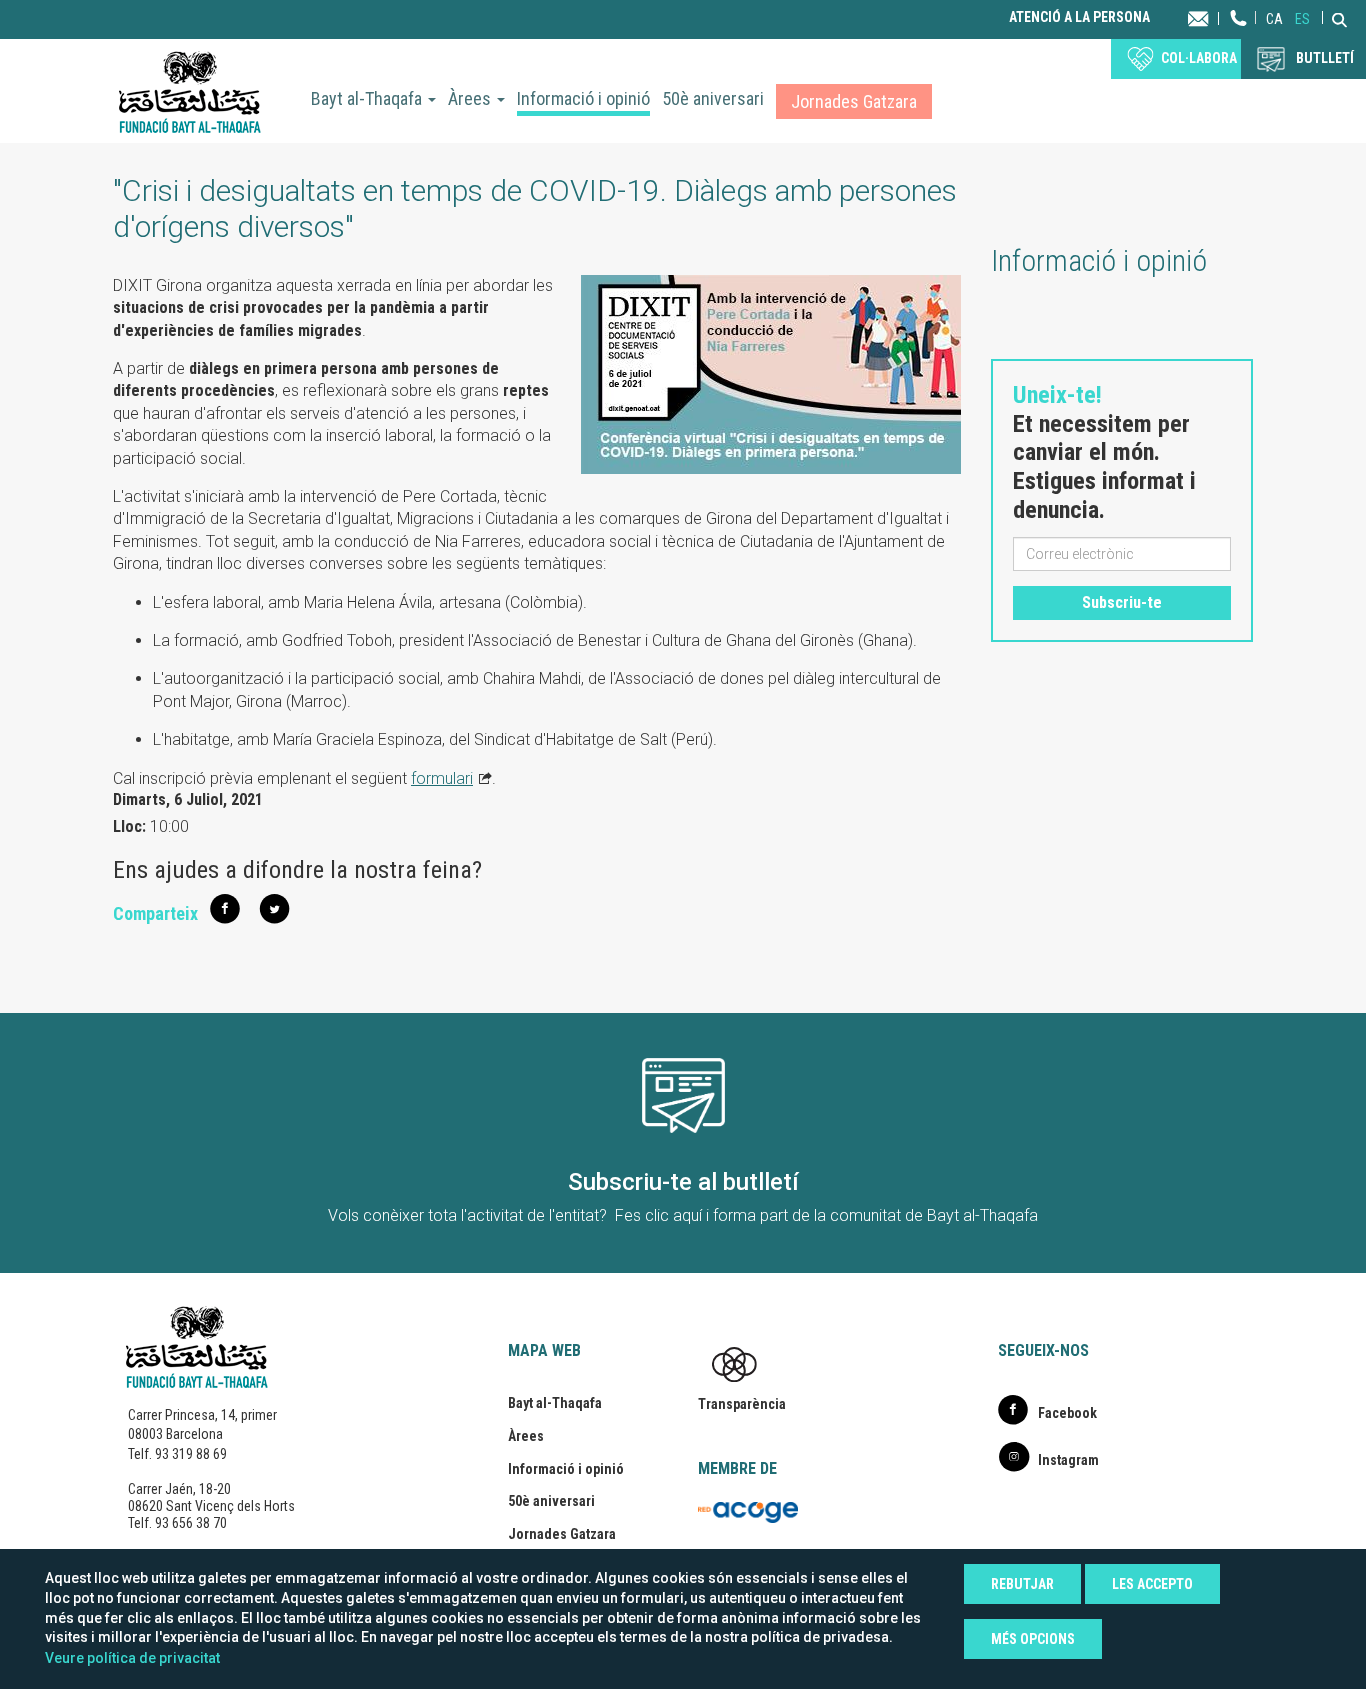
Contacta (1217, 17)
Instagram (1068, 1460)
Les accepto (1152, 1584)
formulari (442, 778)
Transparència (742, 1404)
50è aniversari (713, 98)
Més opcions (1033, 1639)
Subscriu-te (1122, 602)
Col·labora (1199, 58)
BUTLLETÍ (1325, 58)
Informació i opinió (583, 98)
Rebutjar (1022, 1584)
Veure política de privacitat (132, 1658)
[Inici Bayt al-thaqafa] (190, 91)
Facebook (1067, 1413)
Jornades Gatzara (854, 101)
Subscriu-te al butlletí (683, 1182)
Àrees (471, 98)
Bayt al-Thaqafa (368, 98)
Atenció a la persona (1079, 17)
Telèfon (1239, 37)
